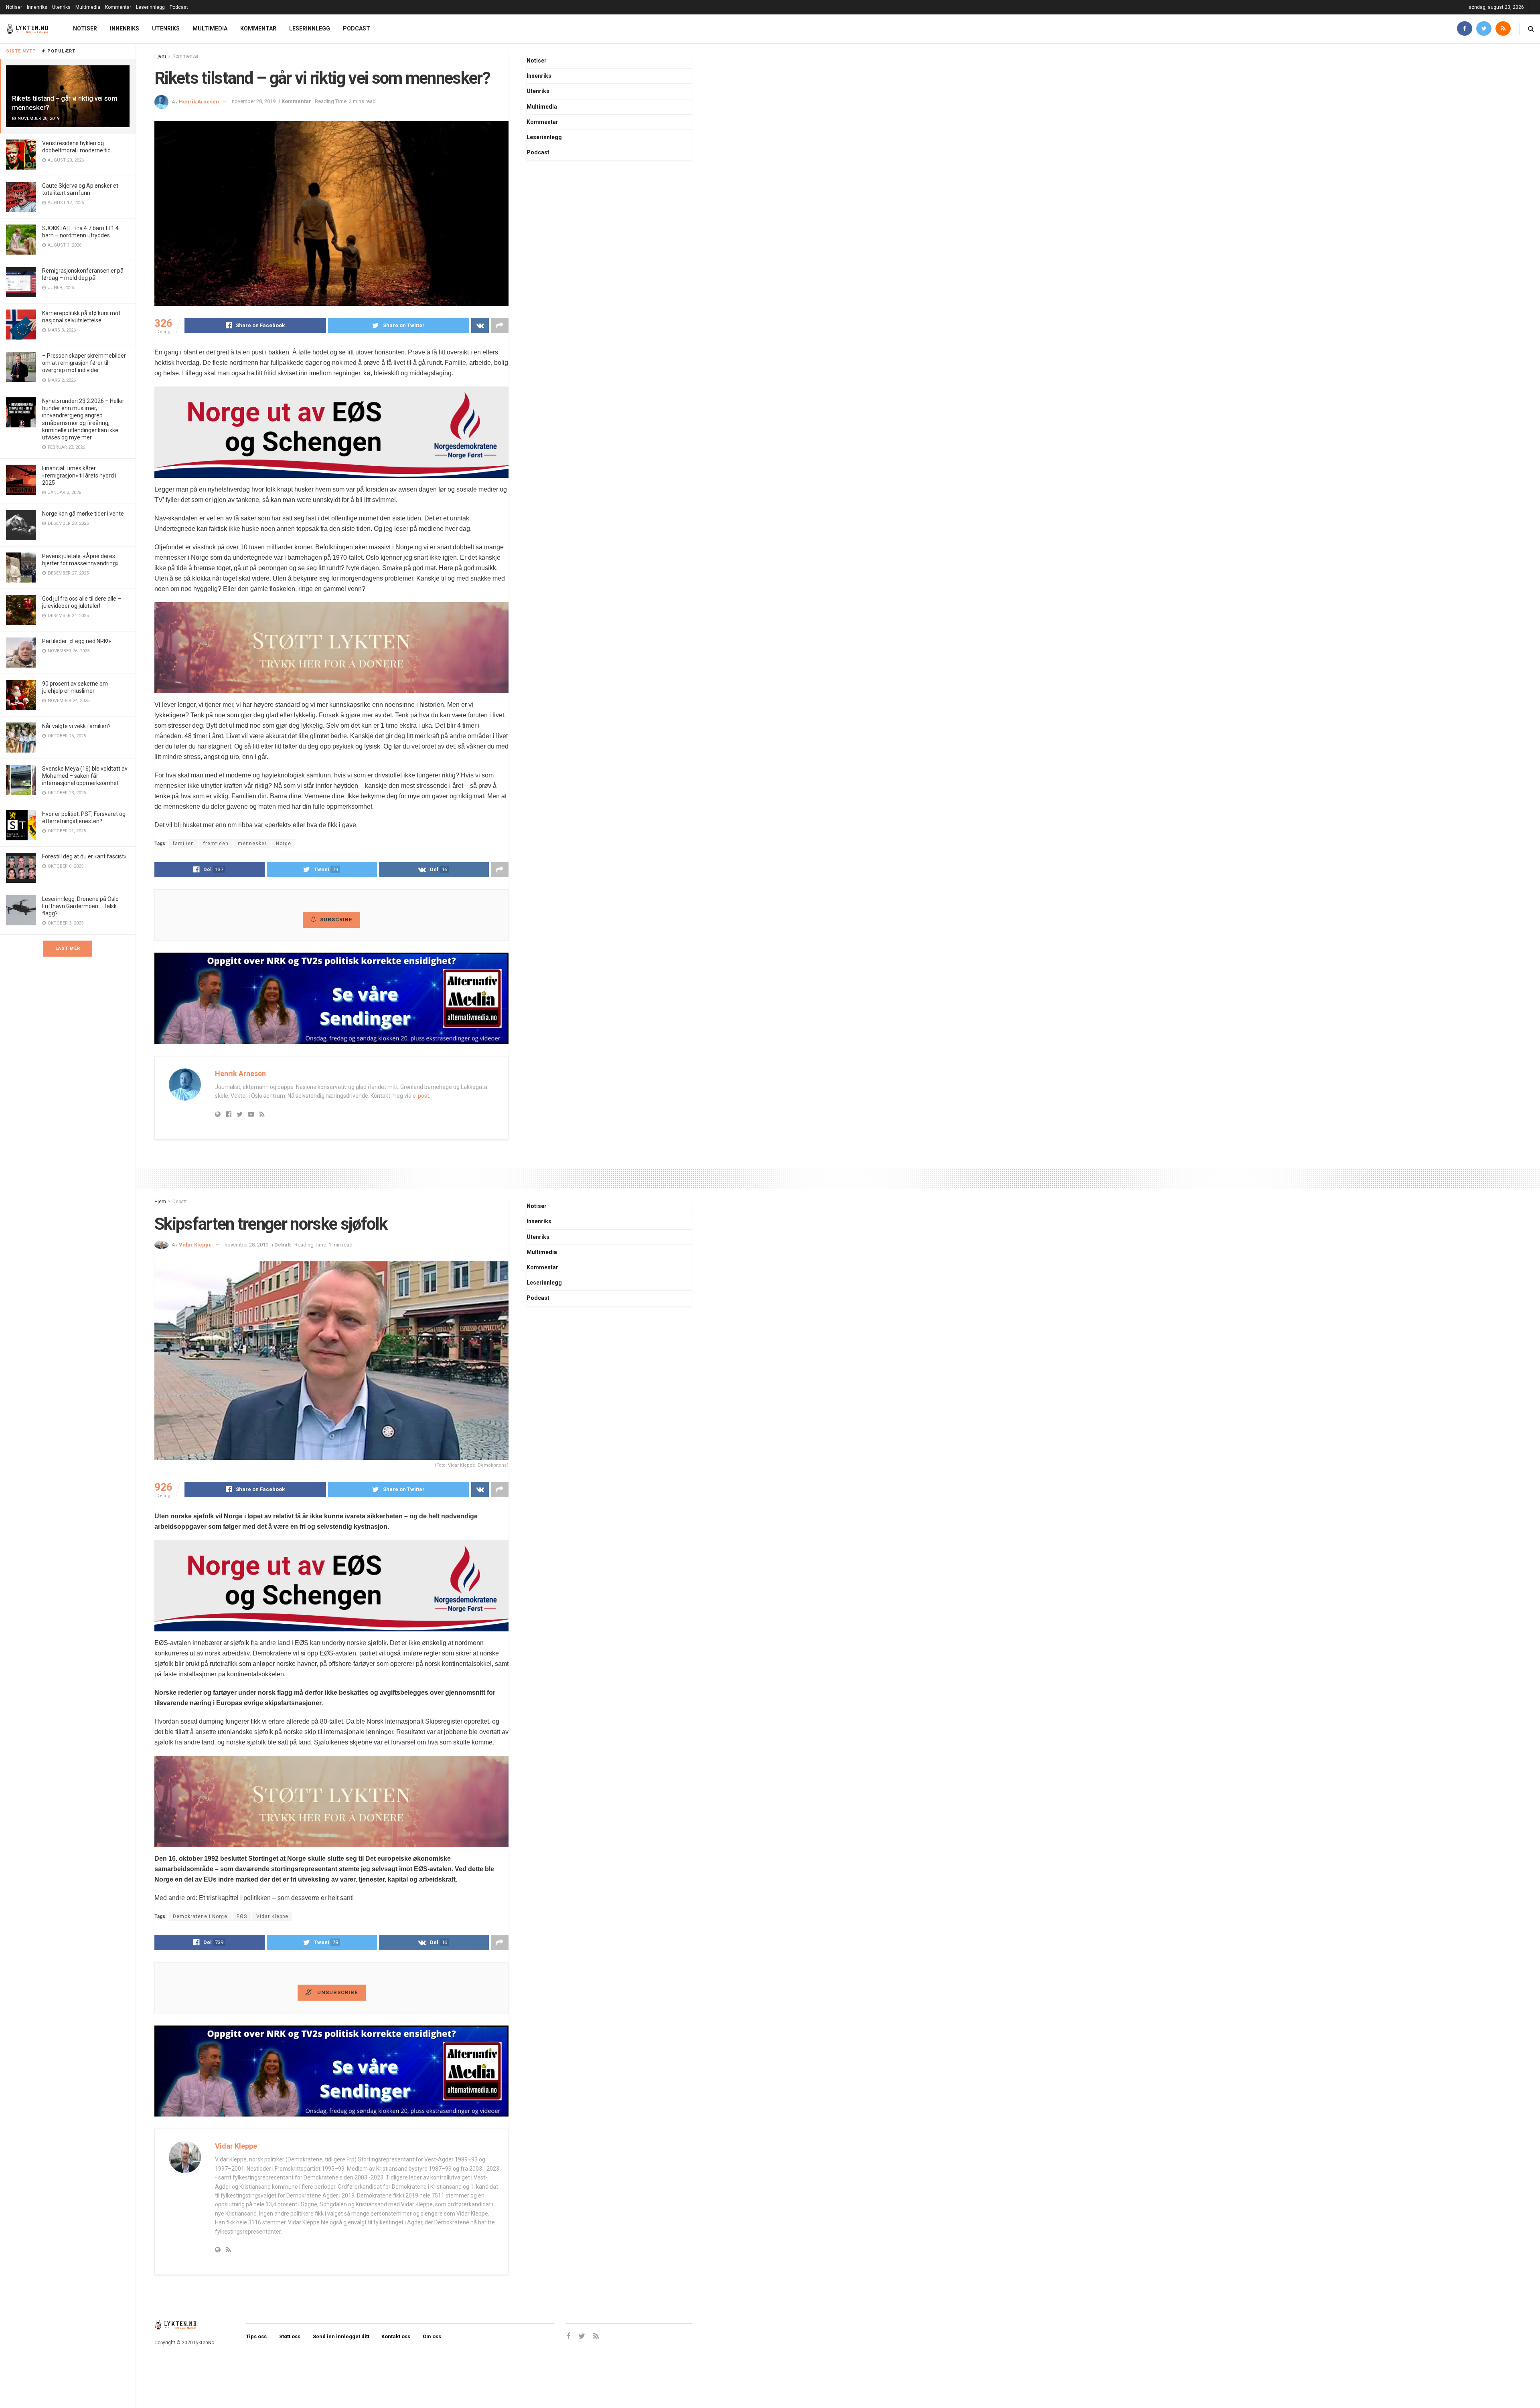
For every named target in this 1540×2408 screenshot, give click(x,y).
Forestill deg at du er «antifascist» (84, 856)
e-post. (421, 1096)
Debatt (180, 1202)
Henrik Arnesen (199, 101)
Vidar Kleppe (195, 1245)
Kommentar (118, 7)
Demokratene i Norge (200, 1916)
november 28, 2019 (254, 101)
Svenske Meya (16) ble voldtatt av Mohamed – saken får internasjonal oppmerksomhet (85, 776)
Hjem (160, 56)
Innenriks (37, 7)
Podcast (179, 7)
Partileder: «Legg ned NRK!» (77, 641)
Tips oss (256, 2336)
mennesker (252, 844)
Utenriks (61, 7)
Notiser (14, 7)
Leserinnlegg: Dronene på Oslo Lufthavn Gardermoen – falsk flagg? (80, 906)
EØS (242, 1916)
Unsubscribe (337, 1992)
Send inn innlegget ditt (341, 2336)
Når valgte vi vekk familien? (76, 726)
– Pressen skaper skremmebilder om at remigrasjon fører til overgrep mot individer (84, 363)
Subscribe (336, 920)
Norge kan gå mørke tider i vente (83, 514)
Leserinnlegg (150, 7)
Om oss (432, 2336)
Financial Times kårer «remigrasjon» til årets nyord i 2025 (79, 476)
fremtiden (216, 844)
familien (183, 844)
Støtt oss (290, 2336)
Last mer (68, 948)
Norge (284, 844)
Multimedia (88, 7)
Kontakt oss (396, 2336)
